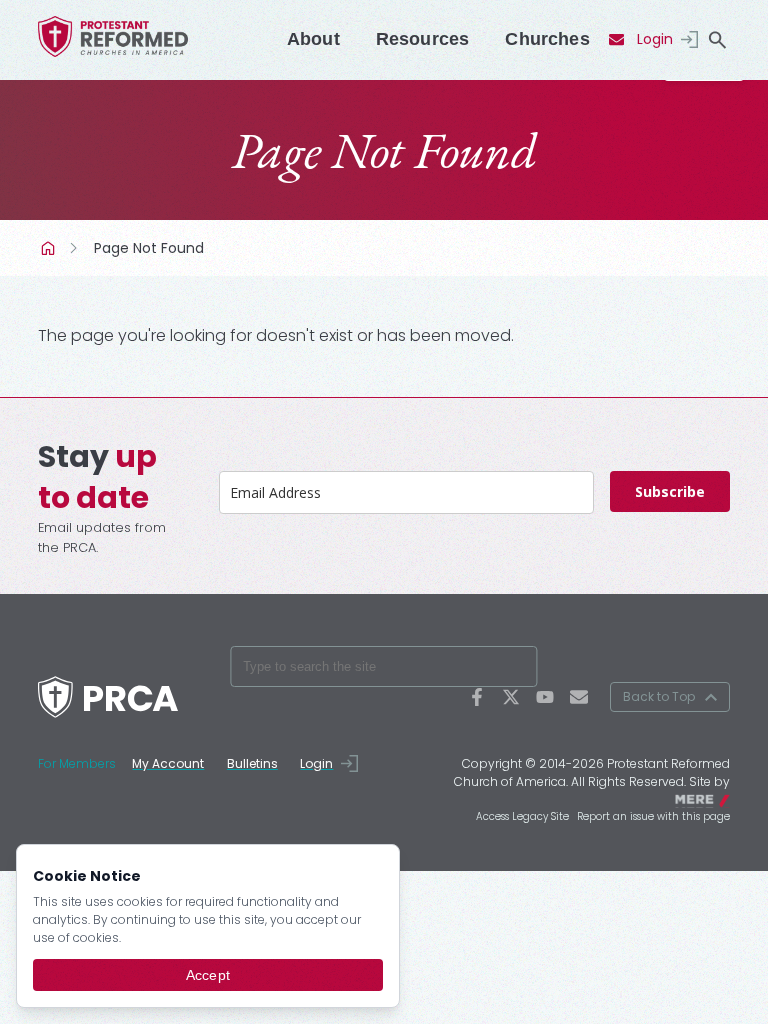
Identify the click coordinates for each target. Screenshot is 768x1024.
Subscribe (670, 491)
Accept (208, 975)
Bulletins (252, 763)
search (718, 40)
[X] (511, 697)
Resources (423, 39)
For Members (77, 763)
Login (655, 39)
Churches (547, 39)
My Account (168, 763)
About (313, 39)
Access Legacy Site (522, 816)
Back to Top (659, 696)
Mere (717, 798)
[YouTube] (545, 697)
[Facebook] (477, 697)
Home (50, 248)
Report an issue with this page (653, 816)
